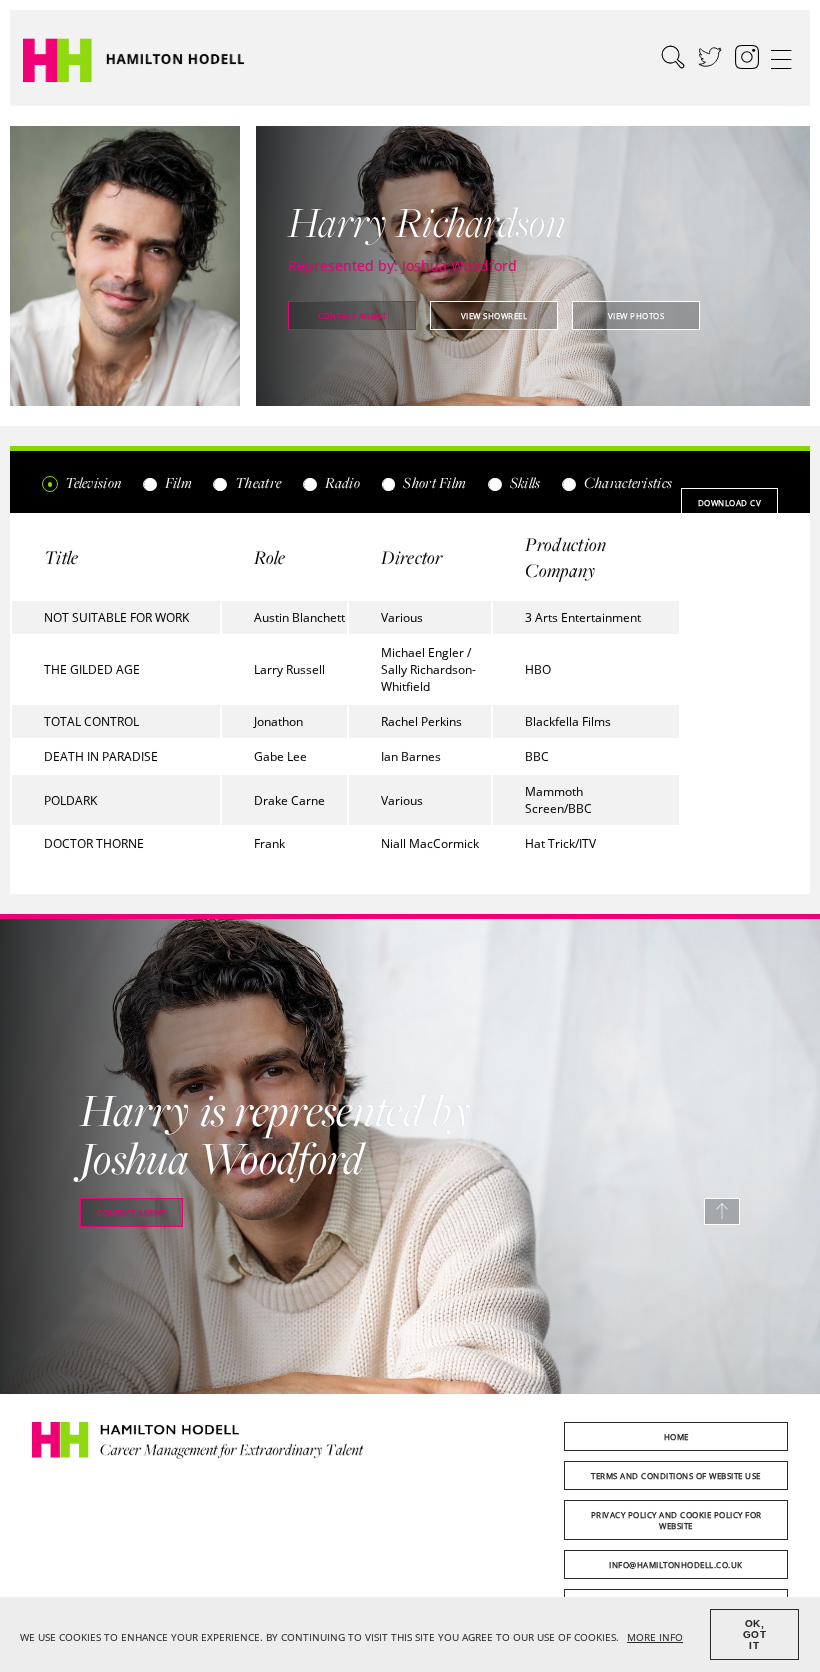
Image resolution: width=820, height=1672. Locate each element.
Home (676, 1436)
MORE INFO (655, 1637)
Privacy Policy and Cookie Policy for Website (676, 1520)
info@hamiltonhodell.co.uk (676, 1564)
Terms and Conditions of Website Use (676, 1475)
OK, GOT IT (755, 1634)
